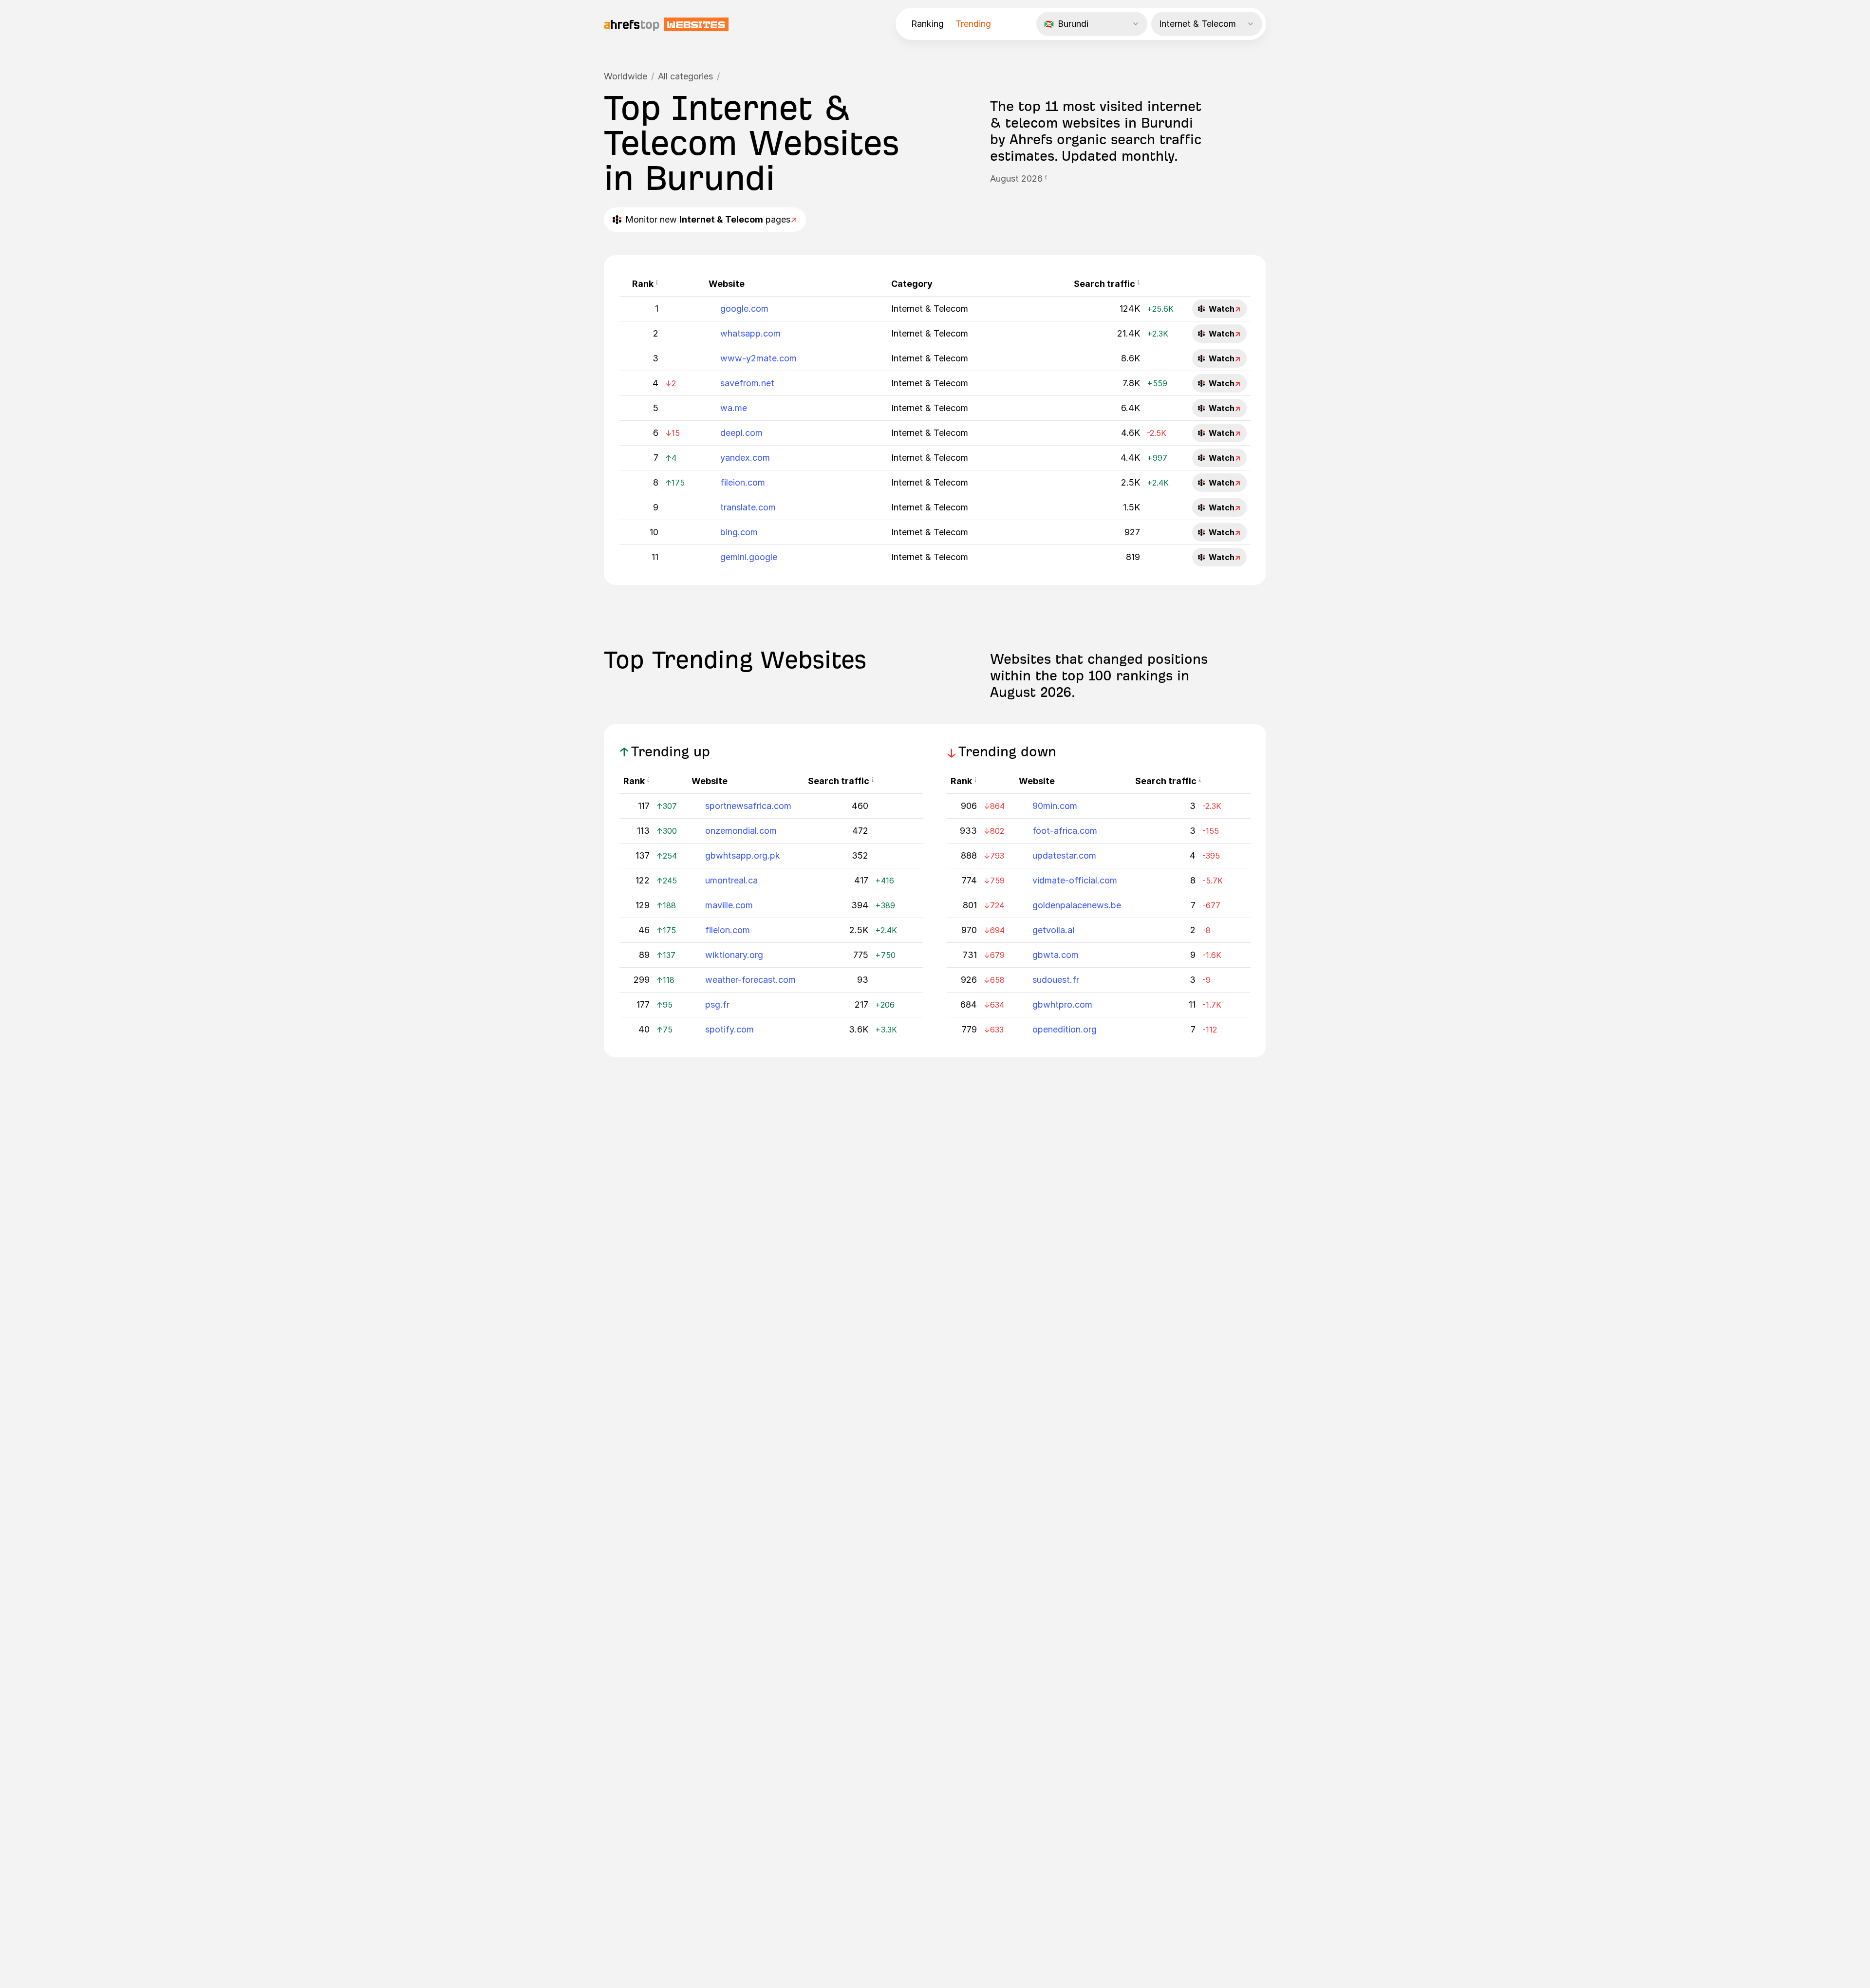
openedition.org (1065, 1029)
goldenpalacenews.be (1077, 905)
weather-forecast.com (750, 980)
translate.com (748, 507)
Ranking (927, 24)
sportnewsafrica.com (748, 806)
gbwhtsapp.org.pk (743, 855)
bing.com (739, 532)
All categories (685, 76)
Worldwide (626, 76)
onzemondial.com (741, 831)
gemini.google (749, 557)
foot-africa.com (1065, 831)
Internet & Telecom (930, 309)
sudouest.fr (1056, 980)
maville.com (729, 905)
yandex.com (745, 458)
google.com (744, 309)
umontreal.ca (731, 880)
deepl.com (741, 433)
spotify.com (729, 1029)
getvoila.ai (1053, 930)
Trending (973, 24)
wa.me (734, 408)
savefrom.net (747, 383)
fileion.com (743, 482)
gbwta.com (1056, 955)
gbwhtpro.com (1062, 1004)
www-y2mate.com (758, 358)
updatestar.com (1064, 855)
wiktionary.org (734, 955)
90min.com (1055, 806)
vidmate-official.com (1075, 880)
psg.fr (717, 1004)
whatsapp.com (750, 333)
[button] (1046, 179)
